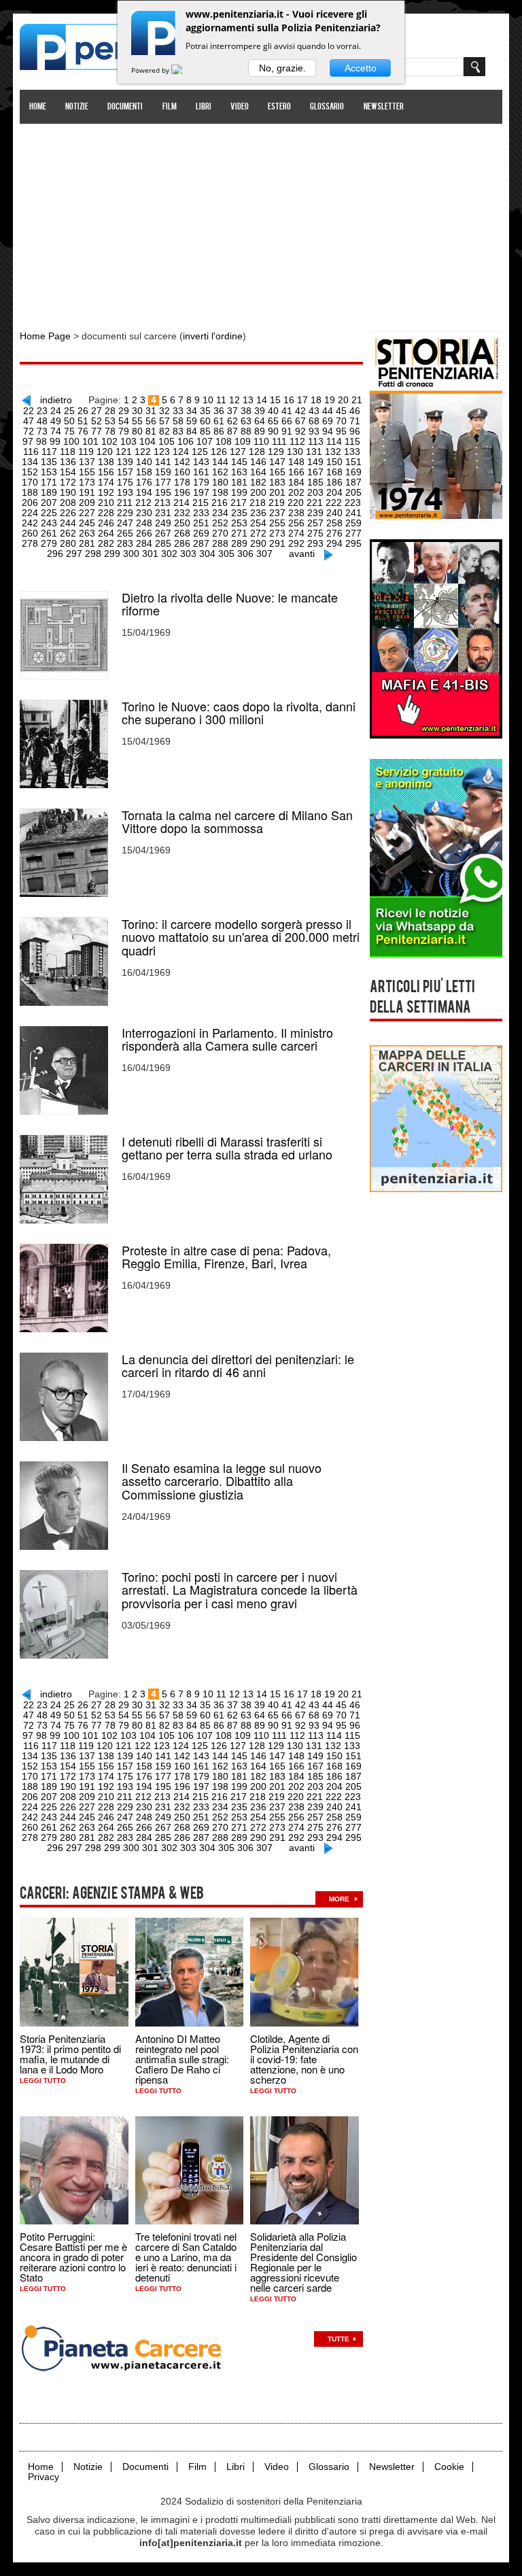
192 (106, 492)
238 (296, 513)
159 (163, 472)
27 (97, 411)
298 (93, 554)
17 (302, 400)
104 (147, 441)
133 (352, 452)
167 (315, 472)
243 (49, 523)
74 (56, 431)
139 (125, 462)
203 (315, 492)
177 (163, 482)
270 (220, 533)
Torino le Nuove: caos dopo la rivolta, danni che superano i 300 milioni (239, 713)
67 (300, 421)
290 (258, 543)
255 (277, 523)
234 (220, 513)
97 (28, 441)
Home (38, 107)
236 (258, 513)
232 (182, 513)
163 (239, 472)
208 (68, 503)
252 (220, 523)
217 (239, 503)
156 (106, 472)
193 (125, 492)
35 (205, 411)
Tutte (338, 2339)
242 (30, 523)
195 (163, 492)
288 (220, 543)
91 (287, 431)
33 (178, 411)
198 (220, 492)
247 (125, 523)
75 (69, 431)
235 (239, 513)
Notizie (77, 107)
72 (29, 431)
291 (277, 543)
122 (143, 452)
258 (334, 523)
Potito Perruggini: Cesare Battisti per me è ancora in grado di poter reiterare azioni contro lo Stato (73, 2257)
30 (137, 411)
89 (260, 431)
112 (297, 441)
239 (315, 513)
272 (258, 533)
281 (87, 543)
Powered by (151, 70)
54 (124, 421)
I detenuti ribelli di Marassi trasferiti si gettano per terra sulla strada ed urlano (227, 1148)
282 (106, 543)
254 (258, 523)
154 (68, 472)
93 (314, 431)
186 (334, 482)
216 (220, 503)
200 (258, 492)
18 (316, 400)
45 (341, 411)
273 (277, 533)
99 (55, 441)
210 (106, 503)
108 (224, 441)
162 (220, 472)
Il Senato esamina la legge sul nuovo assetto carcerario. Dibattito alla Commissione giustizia (222, 1481)
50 (69, 421)
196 (182, 492)
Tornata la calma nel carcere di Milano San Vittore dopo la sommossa (237, 821)
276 (334, 533)
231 (163, 513)
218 (258, 503)
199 (239, 492)
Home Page (45, 336)
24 (56, 411)
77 (97, 431)
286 (182, 543)
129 (276, 452)
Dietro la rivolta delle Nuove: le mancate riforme (230, 604)
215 (201, 503)
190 (68, 492)
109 (243, 441)
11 (221, 400)
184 (296, 482)
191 (87, 492)
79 (124, 431)
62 (232, 421)
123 (162, 452)
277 (353, 533)
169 (353, 472)
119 (86, 452)
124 (181, 452)
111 (279, 441)
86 (219, 431)
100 (71, 441)
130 (295, 452)
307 (264, 554)
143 (201, 462)
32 (164, 411)
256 (296, 523)
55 (137, 421)
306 (245, 554)
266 (144, 533)
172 (68, 482)
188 (30, 492)
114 (334, 441)
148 (296, 462)
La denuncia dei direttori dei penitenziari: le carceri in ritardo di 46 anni (238, 1366)
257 (315, 523)
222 (334, 503)
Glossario (327, 107)
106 (186, 441)
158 (144, 472)
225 (49, 513)
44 (328, 411)
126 (219, 452)
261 (49, 533)
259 (353, 523)
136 (68, 462)
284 (144, 543)
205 (353, 492)
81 (151, 431)
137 (87, 462)
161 (201, 472)
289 (239, 543)
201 (277, 492)
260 (30, 533)
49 (56, 421)
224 (30, 513)
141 (163, 462)
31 (151, 411)
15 (275, 400)
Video (240, 107)
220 (296, 503)
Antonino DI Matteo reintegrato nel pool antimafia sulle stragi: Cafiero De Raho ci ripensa (182, 2059)
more (339, 1899)
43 (314, 411)
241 (353, 513)
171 (49, 482)
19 (330, 400)
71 (355, 421)
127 (238, 452)
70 (341, 421)
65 (273, 421)
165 (277, 472)
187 (353, 482)
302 (169, 554)
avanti (302, 554)
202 (296, 492)
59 (192, 421)
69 (328, 421)
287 (201, 543)
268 (182, 533)
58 (178, 421)
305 (226, 554)
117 (49, 452)
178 (182, 482)
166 (296, 472)
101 (90, 441)
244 (68, 523)
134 (30, 462)
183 (277, 482)
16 (289, 400)
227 (87, 513)
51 (83, 421)
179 (201, 482)
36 (219, 411)
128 (257, 452)
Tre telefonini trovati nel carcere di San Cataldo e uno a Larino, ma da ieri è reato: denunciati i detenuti (186, 2257)
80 (137, 431)
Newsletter (384, 107)
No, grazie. (282, 68)
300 (131, 554)
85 (205, 431)
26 (83, 411)
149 (315, 462)
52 (97, 421)
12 (234, 400)
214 (181, 503)
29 (124, 411)
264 (106, 533)
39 (260, 411)
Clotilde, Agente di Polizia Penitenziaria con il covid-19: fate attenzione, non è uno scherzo (304, 2059)
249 (163, 523)
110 (261, 441)
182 (258, 482)
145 (239, 462)
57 (164, 421)
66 (287, 421)
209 (87, 503)
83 (178, 431)
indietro (56, 400)
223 (353, 503)
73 (42, 431)
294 (334, 543)
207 (49, 503)
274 (296, 533)
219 (277, 503)
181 (239, 482)
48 (42, 421)
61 (219, 421)
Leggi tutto (43, 2081)
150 (334, 462)
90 (273, 431)
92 (300, 431)
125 (200, 452)
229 (125, 513)
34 (192, 411)
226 (68, 513)
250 (182, 523)
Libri (204, 107)
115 (352, 441)
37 (232, 411)
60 (205, 421)
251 (201, 523)
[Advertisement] (261, 220)
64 (260, 421)
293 (315, 543)
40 (273, 411)
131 (314, 452)
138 (106, 462)
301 (150, 554)
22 (29, 411)
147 (277, 462)
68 (314, 421)
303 (188, 554)
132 (333, 452)
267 (163, 533)
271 (239, 533)
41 (287, 411)
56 (151, 421)
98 (41, 441)
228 (106, 513)
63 (246, 421)
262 (68, 533)
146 (258, 462)
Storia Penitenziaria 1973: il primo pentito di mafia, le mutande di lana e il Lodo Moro (70, 2054)
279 (49, 543)
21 (357, 400)
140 (144, 462)
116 (31, 452)
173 (87, 482)
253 (239, 523)
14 (262, 400)
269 (201, 533)
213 (162, 503)
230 (144, 513)
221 (315, 503)
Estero (279, 107)
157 (125, 472)
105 (167, 441)
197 (201, 492)
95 (341, 431)
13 (248, 400)
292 (296, 543)
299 (112, 554)
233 (201, 513)
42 (300, 411)
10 (208, 400)
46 (355, 411)
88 (246, 431)
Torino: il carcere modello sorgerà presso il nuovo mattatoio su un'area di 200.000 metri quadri (241, 937)
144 (220, 462)
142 (182, 462)
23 (42, 411)
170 (30, 482)
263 (87, 533)
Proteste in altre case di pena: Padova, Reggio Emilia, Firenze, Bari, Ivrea (226, 1257)
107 (205, 441)
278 (30, 543)
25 (69, 411)
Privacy (43, 2477)
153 (49, 472)
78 (110, 431)
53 (110, 421)
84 (192, 431)
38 (246, 411)
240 (334, 513)
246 (106, 523)
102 (109, 441)
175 (125, 482)
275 (315, 533)
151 (353, 462)
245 (87, 523)
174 (106, 482)
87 (232, 431)
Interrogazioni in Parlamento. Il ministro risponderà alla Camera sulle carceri (227, 1039)
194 (144, 492)
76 (83, 431)
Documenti (125, 107)
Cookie (449, 2467)
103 (128, 441)
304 (207, 554)
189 (49, 492)
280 (68, 543)
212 (143, 503)
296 (55, 554)
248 (144, 523)
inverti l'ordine (213, 336)
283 (125, 543)
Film (170, 107)
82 (164, 431)
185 (315, 482)
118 (68, 452)
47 (29, 421)
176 (144, 482)
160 (182, 472)
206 (30, 503)
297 (74, 554)
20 (343, 400)
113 (316, 441)
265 (125, 533)
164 (258, 472)
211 (125, 503)
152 (30, 472)
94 (328, 431)
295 (353, 543)
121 (124, 452)
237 (277, 513)
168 (334, 472)
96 (355, 431)
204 (334, 492)
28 (110, 411)
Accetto (361, 68)
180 (220, 482)
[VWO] (185, 70)
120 (105, 452)
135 (49, 462)
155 (87, 472)
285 (163, 543)
